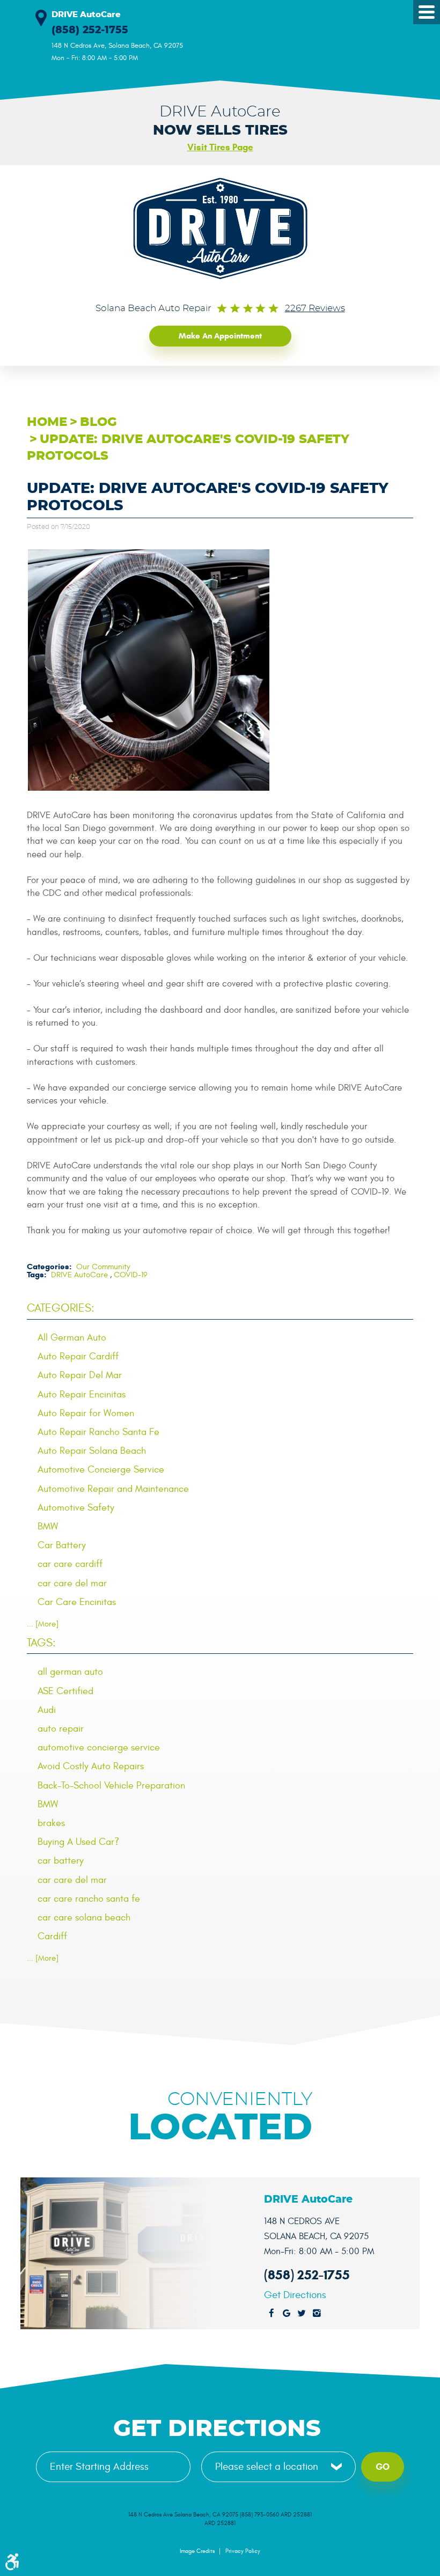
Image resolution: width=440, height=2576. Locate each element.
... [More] (43, 1624)
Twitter (302, 2314)
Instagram (317, 2314)
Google (287, 2314)
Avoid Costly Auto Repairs (91, 1766)
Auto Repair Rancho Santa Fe (98, 1432)
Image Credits (197, 2551)
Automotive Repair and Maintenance (113, 1489)
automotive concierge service (99, 1747)
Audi (47, 1710)
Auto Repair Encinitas (82, 1394)
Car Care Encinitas (77, 1602)
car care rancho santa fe (89, 1899)
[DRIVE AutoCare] (220, 229)
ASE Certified (65, 1691)
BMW (48, 1526)
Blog (98, 422)
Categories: (61, 1308)
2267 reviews (315, 308)
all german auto (70, 1672)
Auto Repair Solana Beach (92, 1451)
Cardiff (52, 1936)
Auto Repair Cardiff (78, 1356)
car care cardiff (70, 1564)
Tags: (41, 1643)
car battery (61, 1861)
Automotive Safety (76, 1508)
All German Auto (72, 1338)
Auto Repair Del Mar (80, 1375)
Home (47, 422)
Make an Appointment (220, 336)
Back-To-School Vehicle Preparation (111, 1786)
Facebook (272, 2314)
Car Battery (62, 1545)
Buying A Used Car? (78, 1842)
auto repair (61, 1729)
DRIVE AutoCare (79, 1275)
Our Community (103, 1267)
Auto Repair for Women (86, 1413)
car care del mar (72, 1583)
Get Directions (295, 2295)
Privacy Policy (243, 2551)
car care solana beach (84, 1918)
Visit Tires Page (220, 147)
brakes (51, 1823)
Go (383, 2467)
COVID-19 (131, 1275)
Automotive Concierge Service (101, 1470)
